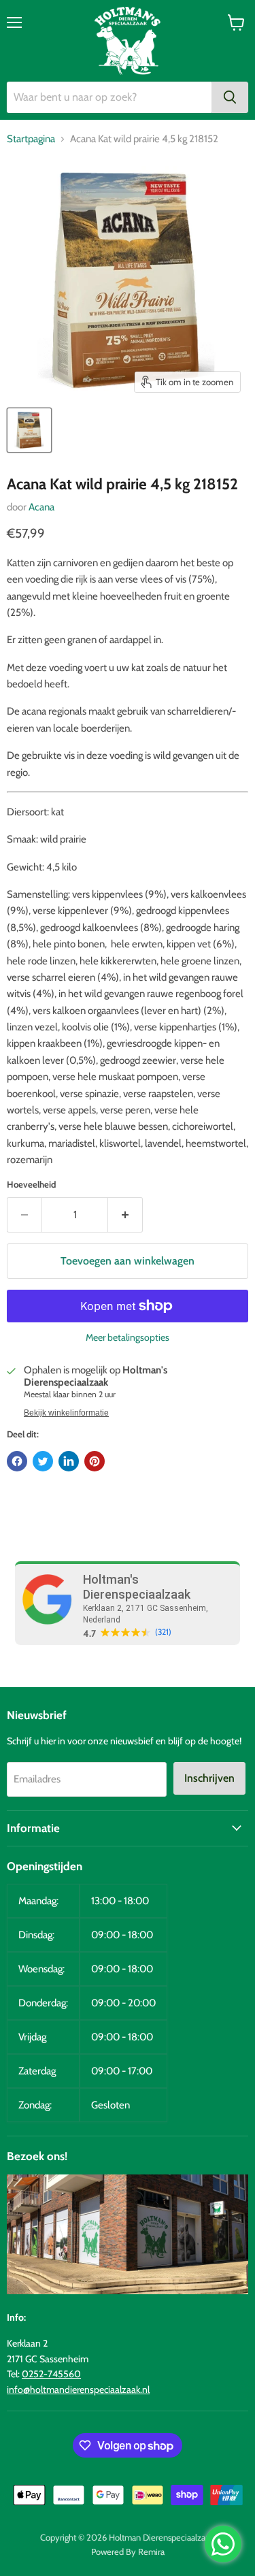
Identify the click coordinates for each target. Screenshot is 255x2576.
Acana (41, 507)
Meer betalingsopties (128, 1337)
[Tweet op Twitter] (43, 1461)
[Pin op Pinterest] (95, 1461)
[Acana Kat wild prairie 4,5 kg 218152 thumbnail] (29, 430)
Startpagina (31, 139)
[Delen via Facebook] (17, 1461)
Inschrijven (209, 1778)
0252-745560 (51, 2374)
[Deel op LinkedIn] (69, 1461)
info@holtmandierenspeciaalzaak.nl (78, 2390)
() (163, 1632)
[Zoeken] (230, 97)
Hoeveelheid (31, 1185)
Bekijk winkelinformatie (66, 1413)
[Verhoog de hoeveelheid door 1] (125, 1215)
